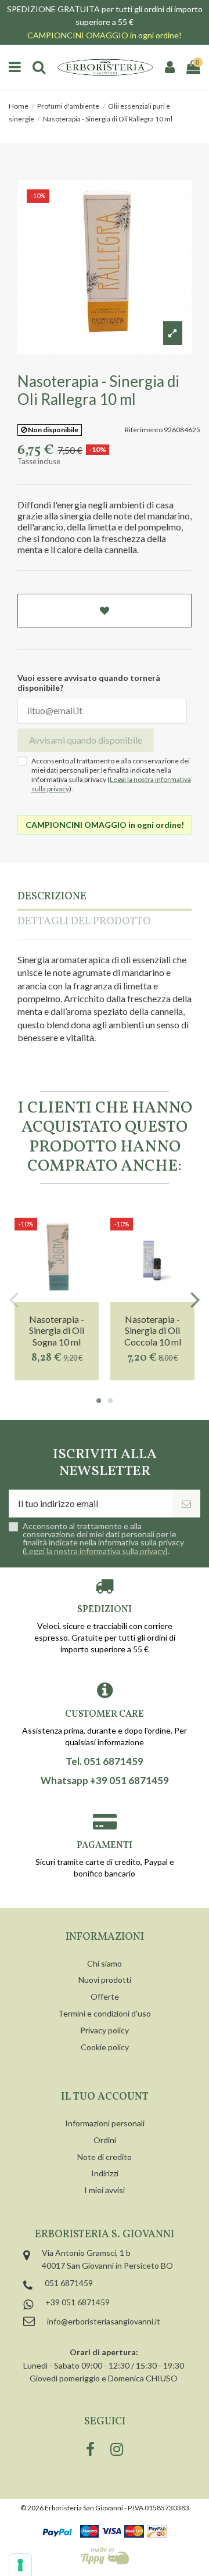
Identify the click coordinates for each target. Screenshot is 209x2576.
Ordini (105, 2140)
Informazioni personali (105, 2123)
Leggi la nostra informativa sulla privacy (95, 1551)
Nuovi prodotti (105, 1980)
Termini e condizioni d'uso (105, 2013)
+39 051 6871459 (78, 2302)
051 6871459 (69, 2283)
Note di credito (105, 2157)
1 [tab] (99, 1401)
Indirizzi (105, 2173)
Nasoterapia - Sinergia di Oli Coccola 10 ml (153, 1330)
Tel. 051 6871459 (105, 1761)
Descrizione (52, 897)
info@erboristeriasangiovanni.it (104, 2321)
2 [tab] (110, 1401)
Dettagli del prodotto (84, 922)
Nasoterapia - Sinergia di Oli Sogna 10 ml (57, 1330)
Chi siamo (105, 1963)
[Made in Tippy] (105, 2556)
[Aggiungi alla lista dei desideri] (105, 611)
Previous (14, 1299)
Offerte (105, 1996)
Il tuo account (105, 2097)
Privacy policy (105, 2030)
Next (195, 1299)
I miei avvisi (105, 2190)
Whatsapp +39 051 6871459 (105, 1781)
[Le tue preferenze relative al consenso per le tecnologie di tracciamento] (20, 2565)
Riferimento (144, 430)
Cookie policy (105, 2047)
